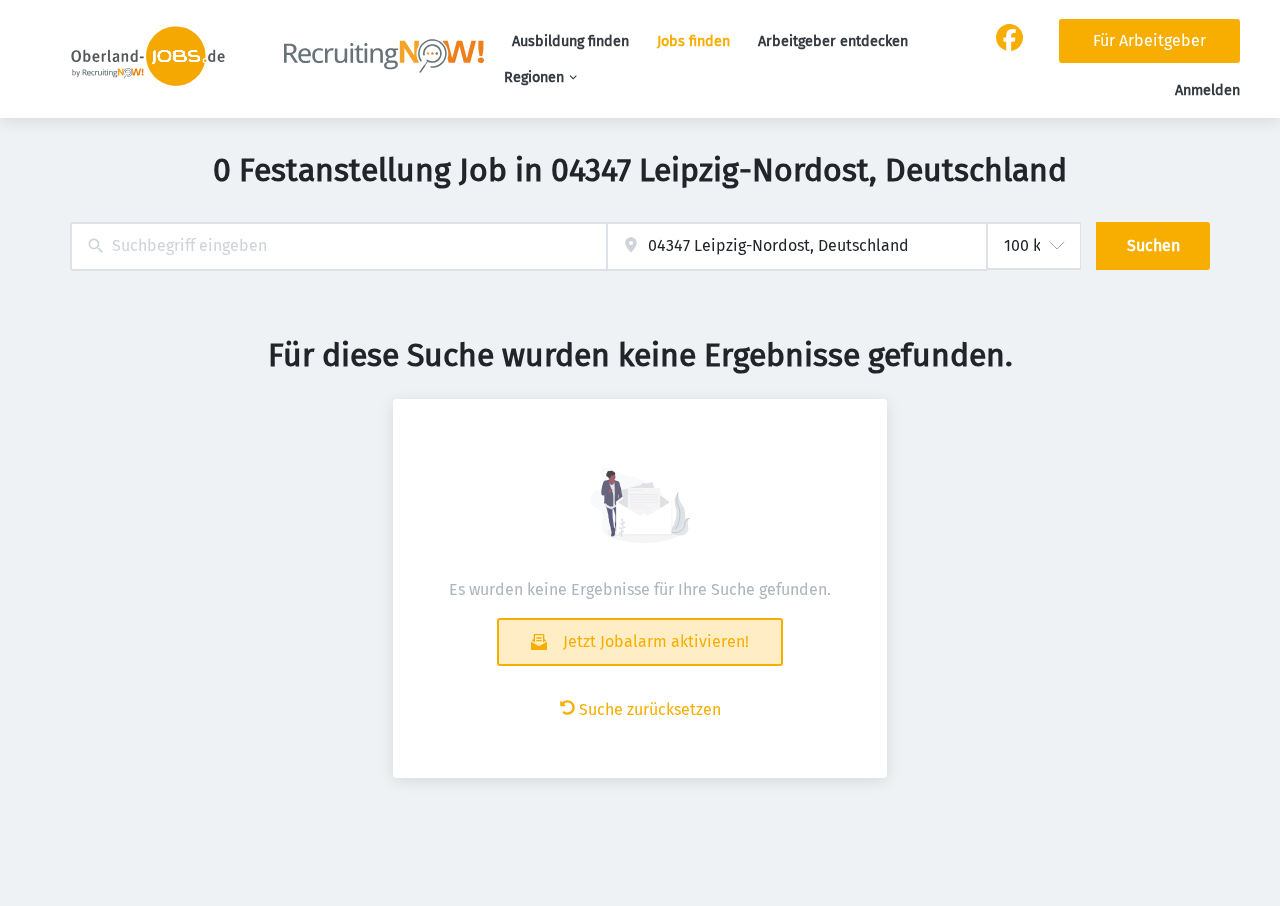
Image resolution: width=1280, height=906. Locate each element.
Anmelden (1207, 90)
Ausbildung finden (570, 41)
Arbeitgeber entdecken (833, 41)
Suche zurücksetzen (650, 709)
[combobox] (338, 246)
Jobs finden (693, 41)
